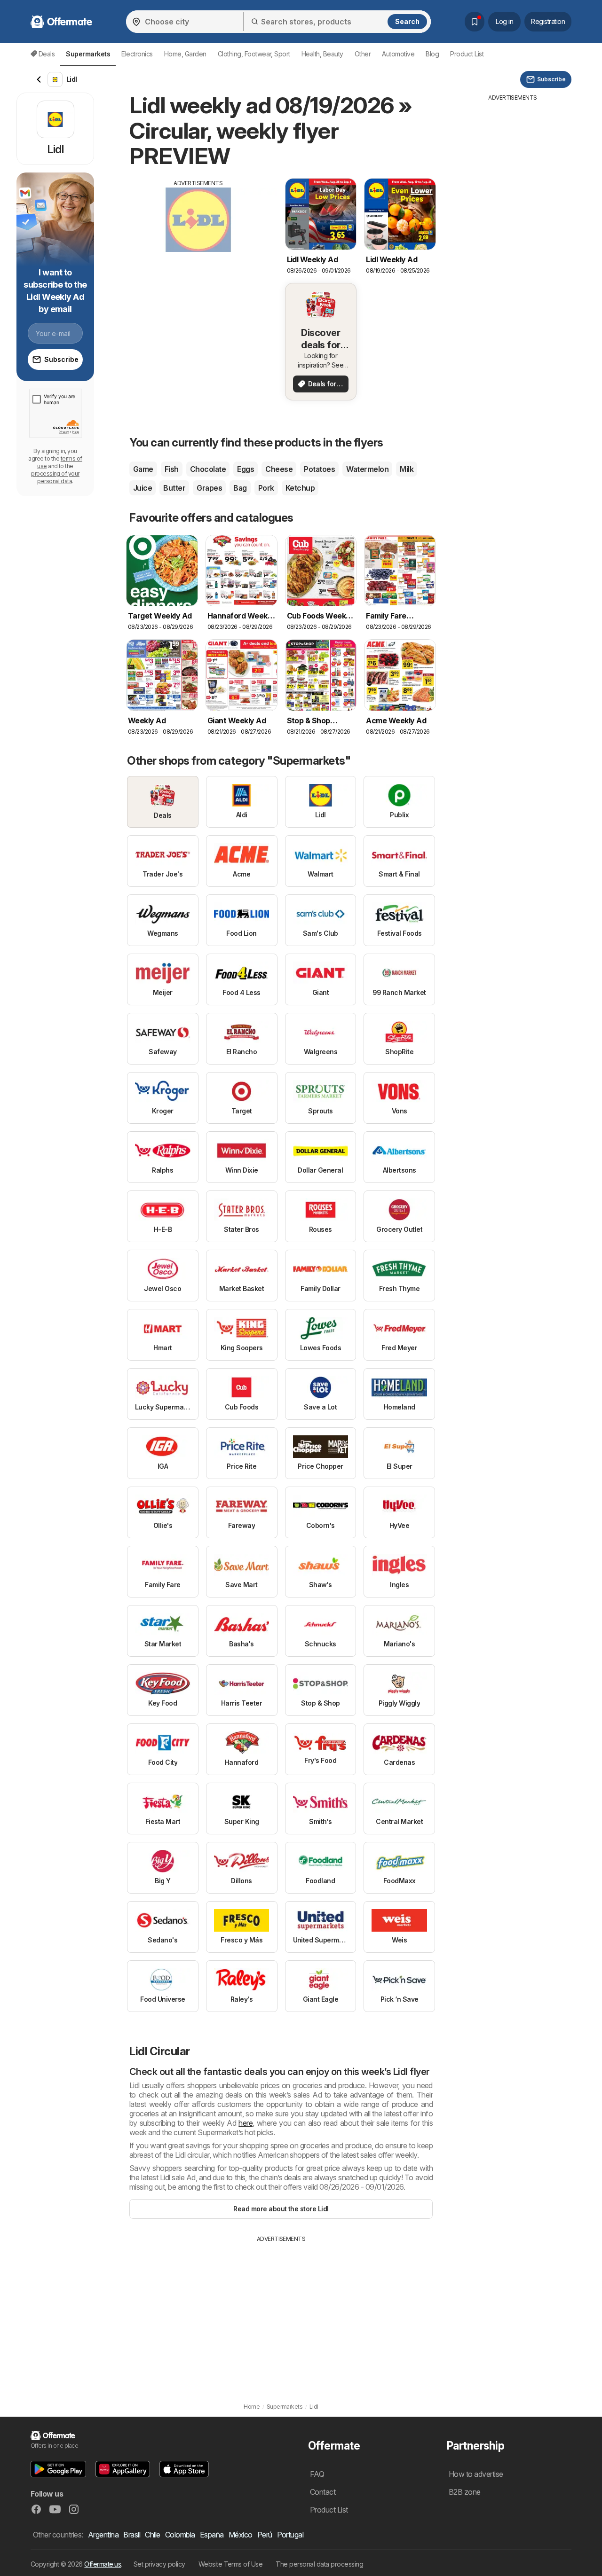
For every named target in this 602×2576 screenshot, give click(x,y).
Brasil (132, 2535)
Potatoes (319, 469)
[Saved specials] (475, 22)
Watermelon (367, 469)
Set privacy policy (159, 2564)
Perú (265, 2535)
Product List (467, 54)
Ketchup (300, 488)
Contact (323, 2492)
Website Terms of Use (231, 2564)
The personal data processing (319, 2564)
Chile (152, 2535)
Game (143, 469)
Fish (172, 469)
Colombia (180, 2535)
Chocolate (208, 469)
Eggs (246, 469)
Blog (432, 54)
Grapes (209, 488)
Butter (174, 488)
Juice (143, 488)
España (212, 2535)
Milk (407, 469)
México (241, 2535)
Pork (266, 488)
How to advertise (476, 2474)
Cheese (279, 469)
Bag (240, 488)
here (246, 2123)
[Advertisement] (198, 253)
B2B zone (465, 2492)
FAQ (317, 2474)
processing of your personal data (55, 477)
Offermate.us (103, 2564)
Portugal (290, 2535)
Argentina (103, 2535)
